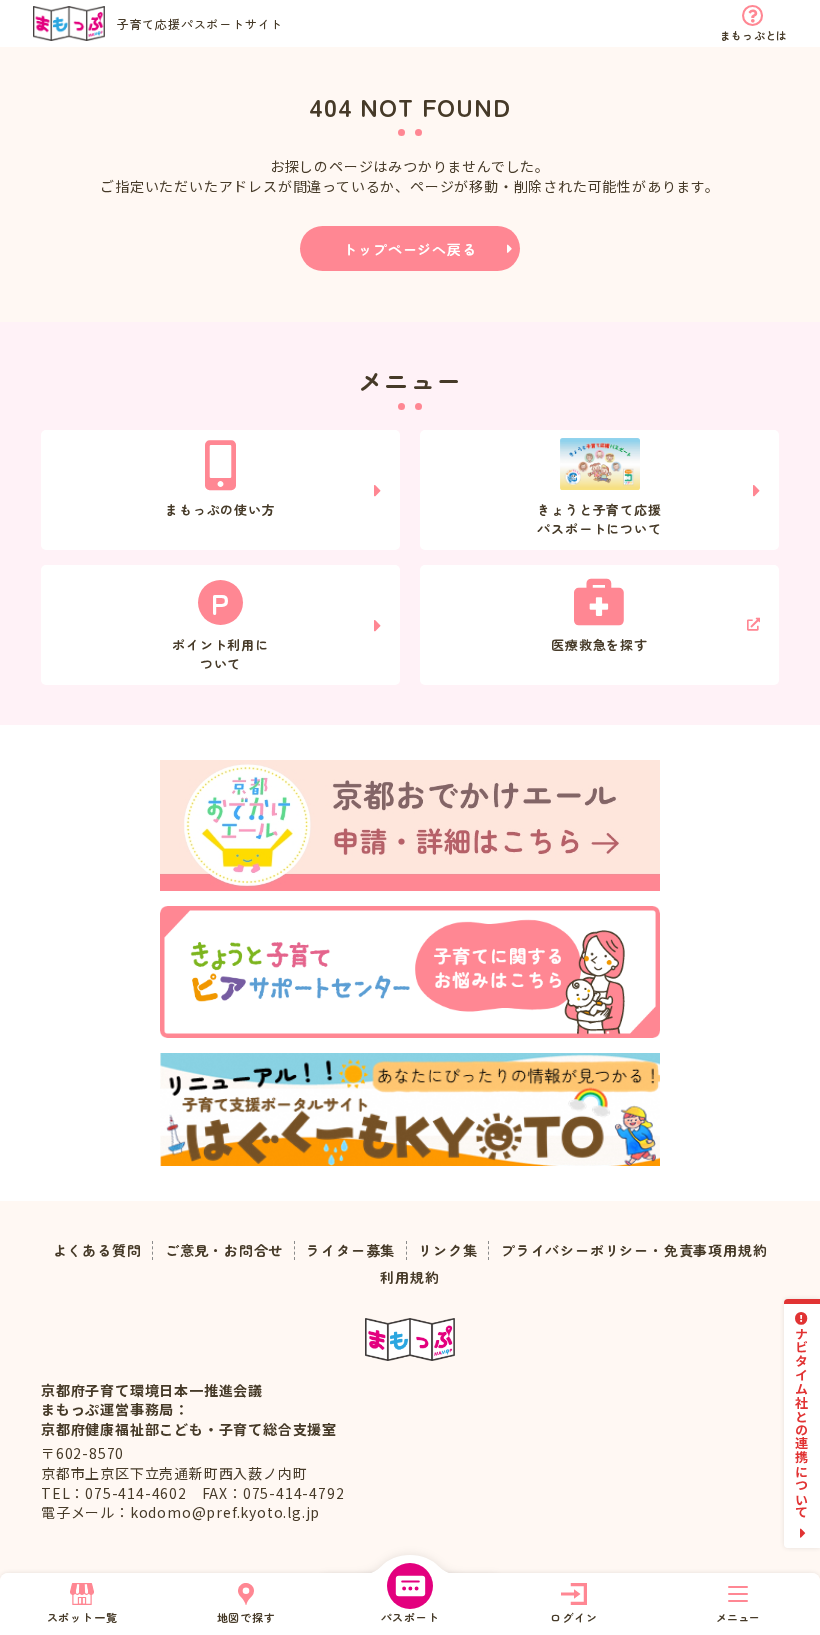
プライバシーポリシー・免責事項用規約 (634, 1250)
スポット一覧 (82, 1617)
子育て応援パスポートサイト (200, 23)
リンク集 (447, 1250)
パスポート (410, 1617)
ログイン (573, 1617)
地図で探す (246, 1617)
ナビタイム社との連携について (802, 1422)
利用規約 (409, 1277)
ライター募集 (350, 1250)
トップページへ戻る (409, 249)
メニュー (738, 1617)
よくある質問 (97, 1250)
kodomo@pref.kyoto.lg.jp (225, 1512)
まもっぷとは (753, 35)
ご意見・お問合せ (224, 1250)
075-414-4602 (136, 1493)
